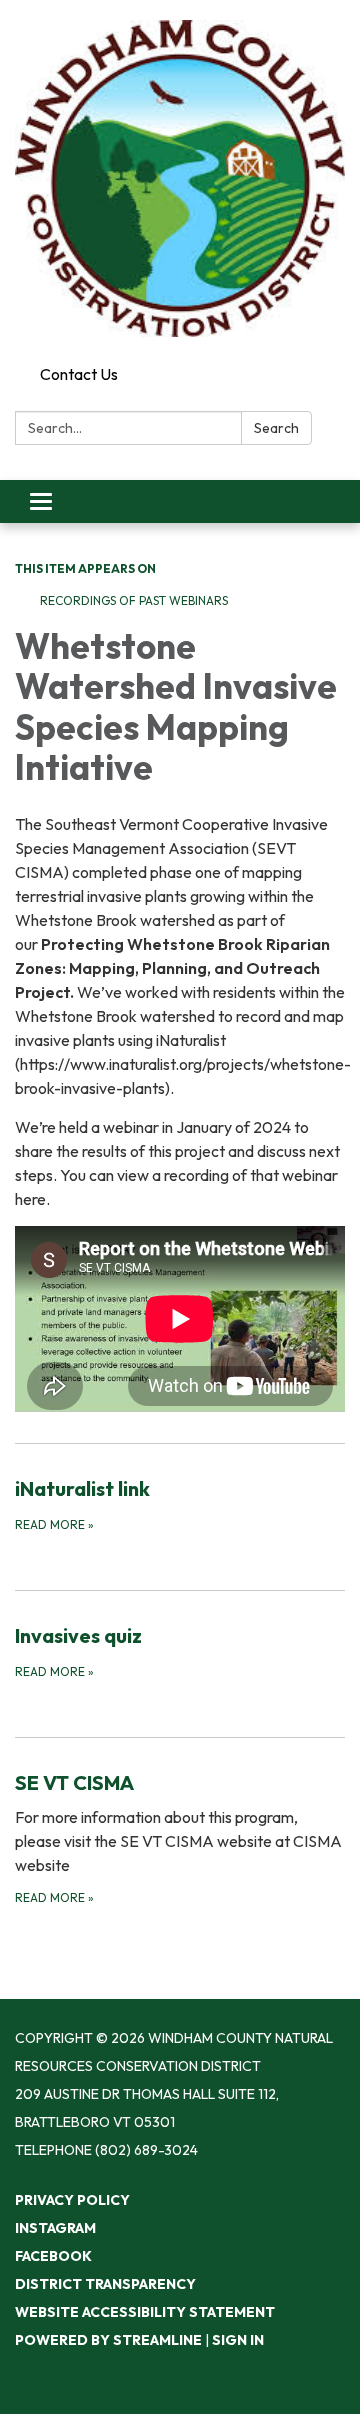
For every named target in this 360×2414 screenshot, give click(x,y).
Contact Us (79, 374)
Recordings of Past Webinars (134, 600)
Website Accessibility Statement (145, 2312)
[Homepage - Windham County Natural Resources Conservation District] (180, 178)
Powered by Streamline (108, 2340)
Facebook (53, 2256)
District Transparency (105, 2284)
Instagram (55, 2228)
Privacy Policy (72, 2200)
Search (276, 428)
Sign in (238, 2340)
